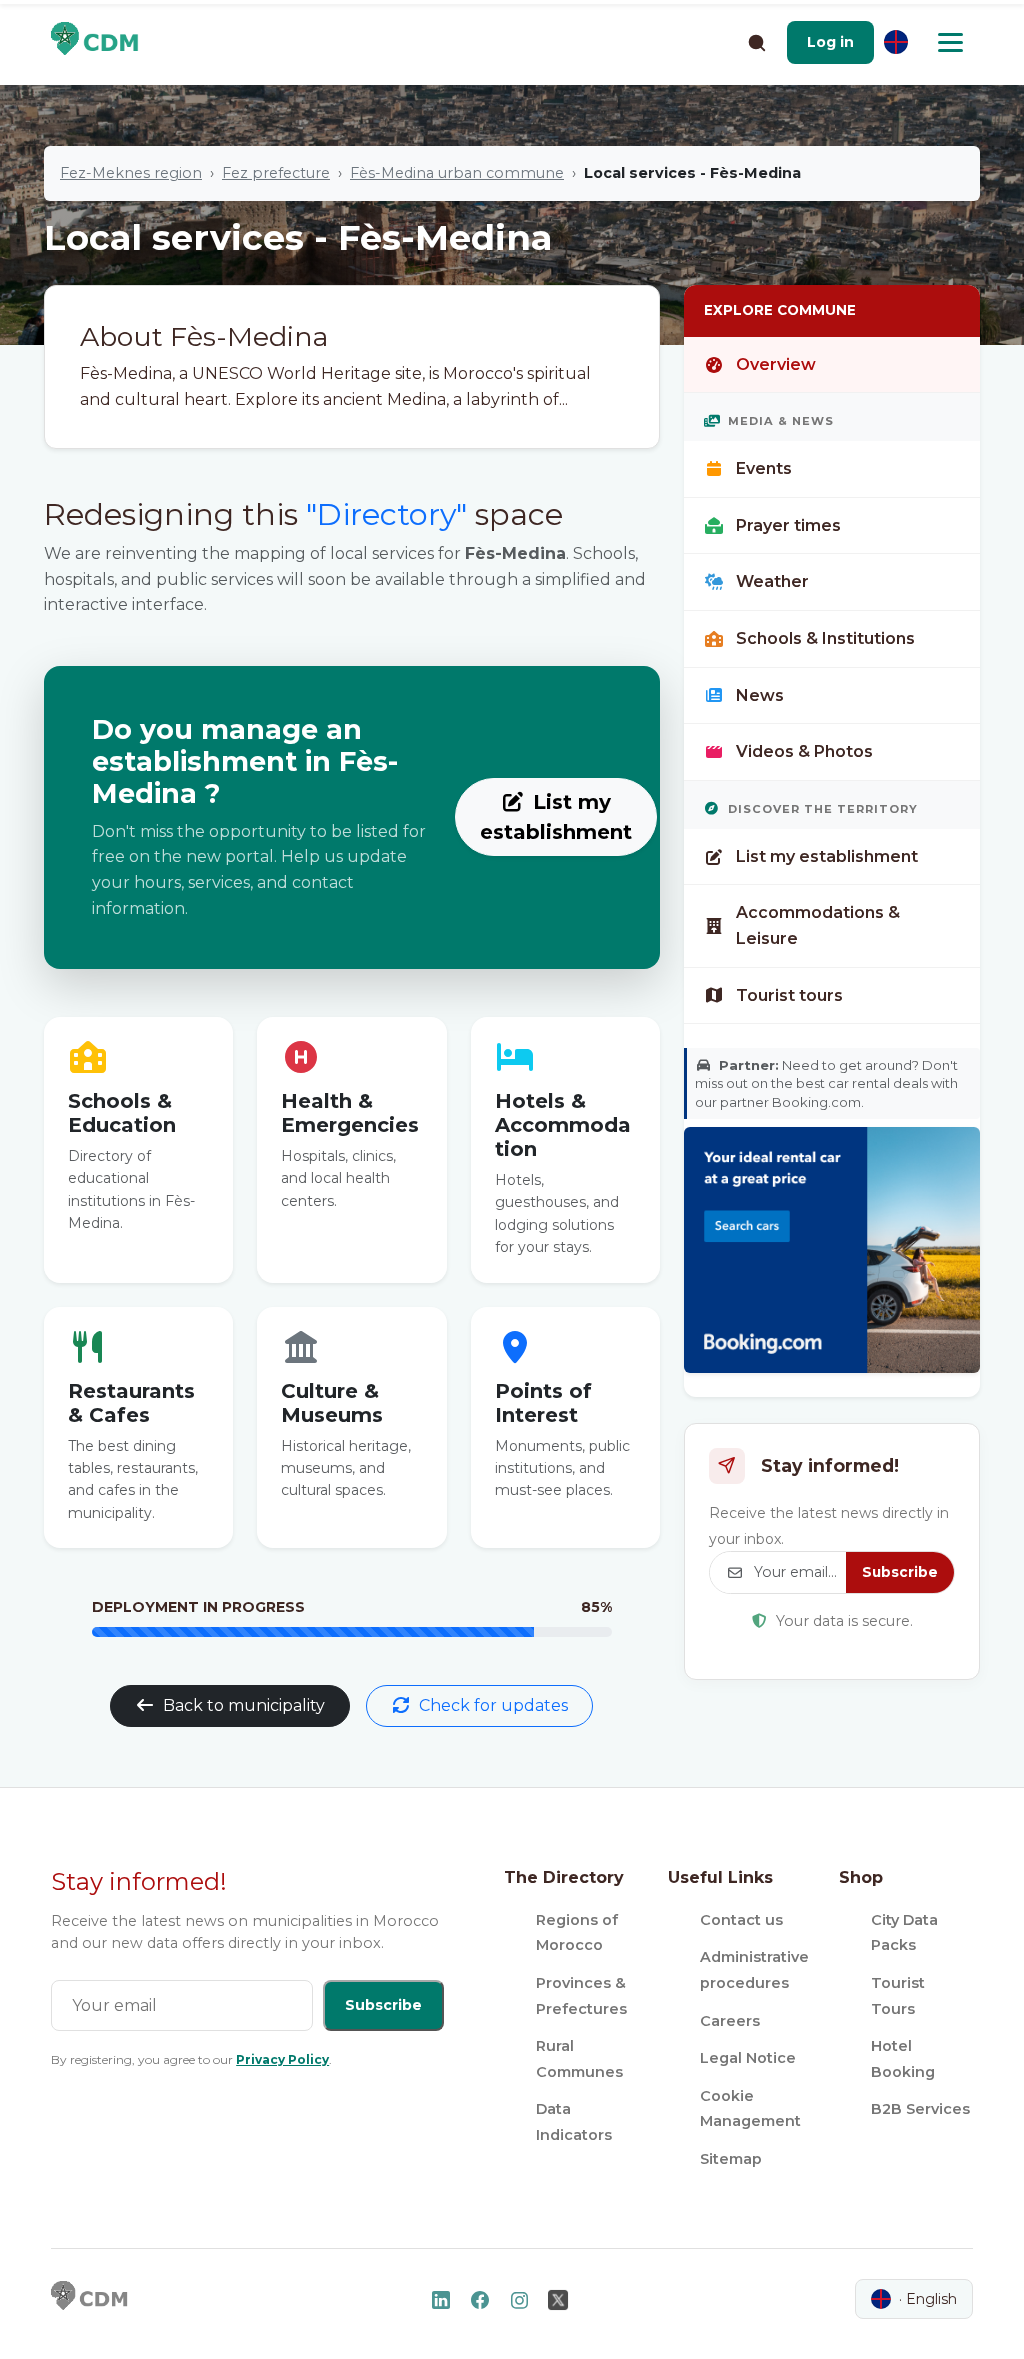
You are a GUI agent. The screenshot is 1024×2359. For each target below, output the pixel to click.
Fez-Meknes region (131, 173)
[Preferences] (896, 42)
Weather (772, 581)
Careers (730, 2021)
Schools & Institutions (825, 638)
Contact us (741, 1920)
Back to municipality (244, 1705)
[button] (830, 42)
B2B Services (920, 2109)
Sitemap (731, 2159)
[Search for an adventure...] (756, 42)
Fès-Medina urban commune (457, 173)
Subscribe (900, 1572)
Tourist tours (789, 995)
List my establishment (556, 817)
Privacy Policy (282, 2059)
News (760, 695)
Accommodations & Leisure (818, 925)
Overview (776, 364)
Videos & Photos (804, 751)
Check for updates (493, 1705)
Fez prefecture (276, 173)
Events (764, 468)
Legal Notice (748, 2058)
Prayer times (788, 525)
